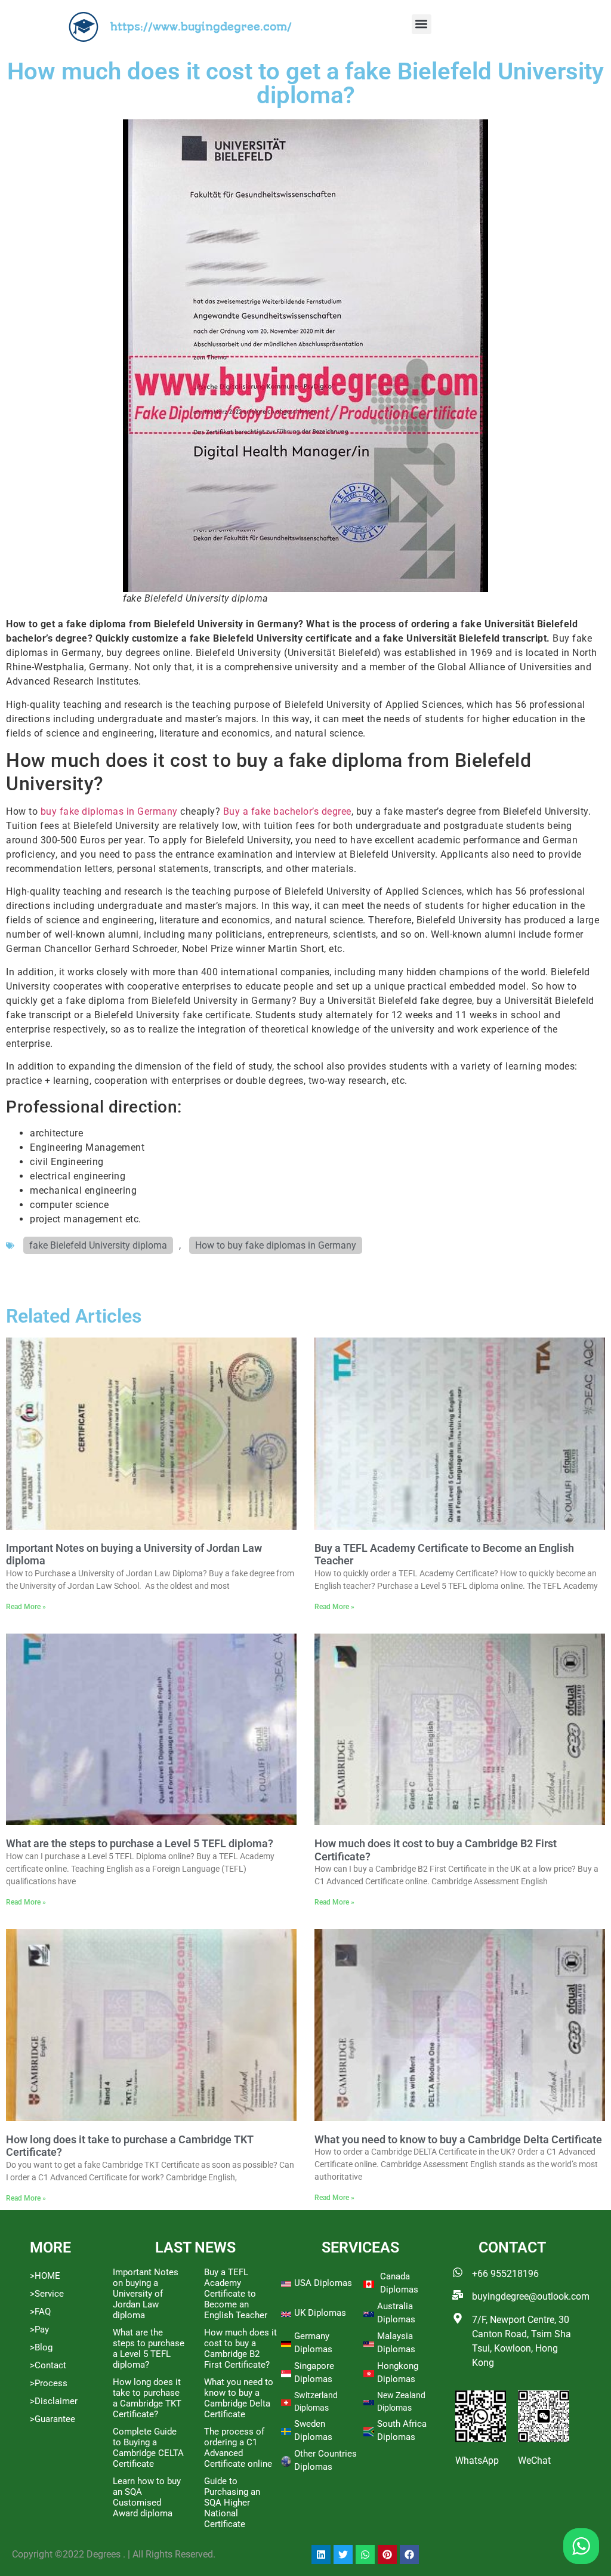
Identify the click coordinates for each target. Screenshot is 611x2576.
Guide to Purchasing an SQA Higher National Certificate (232, 2503)
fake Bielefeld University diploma (98, 1245)
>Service (47, 2294)
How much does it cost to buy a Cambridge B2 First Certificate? (240, 2349)
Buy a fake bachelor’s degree (287, 811)
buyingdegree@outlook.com (531, 2296)
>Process (49, 2383)
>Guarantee (53, 2419)
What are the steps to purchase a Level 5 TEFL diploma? (140, 1843)
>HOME (45, 2276)
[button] (422, 24)
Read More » (26, 1607)
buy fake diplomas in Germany (108, 811)
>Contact (48, 2365)
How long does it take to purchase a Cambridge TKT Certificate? (147, 2398)
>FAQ (40, 2312)
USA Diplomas (323, 2283)
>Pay (39, 2330)
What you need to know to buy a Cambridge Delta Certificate (458, 2139)
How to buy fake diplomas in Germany (276, 1245)
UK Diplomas (320, 2313)
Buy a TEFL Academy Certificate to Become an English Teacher (236, 2294)
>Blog (41, 2347)
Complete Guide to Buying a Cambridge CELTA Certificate (148, 2448)
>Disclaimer (54, 2401)
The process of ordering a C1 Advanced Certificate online (238, 2448)
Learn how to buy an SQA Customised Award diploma (147, 2497)
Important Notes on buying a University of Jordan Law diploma (146, 2294)
